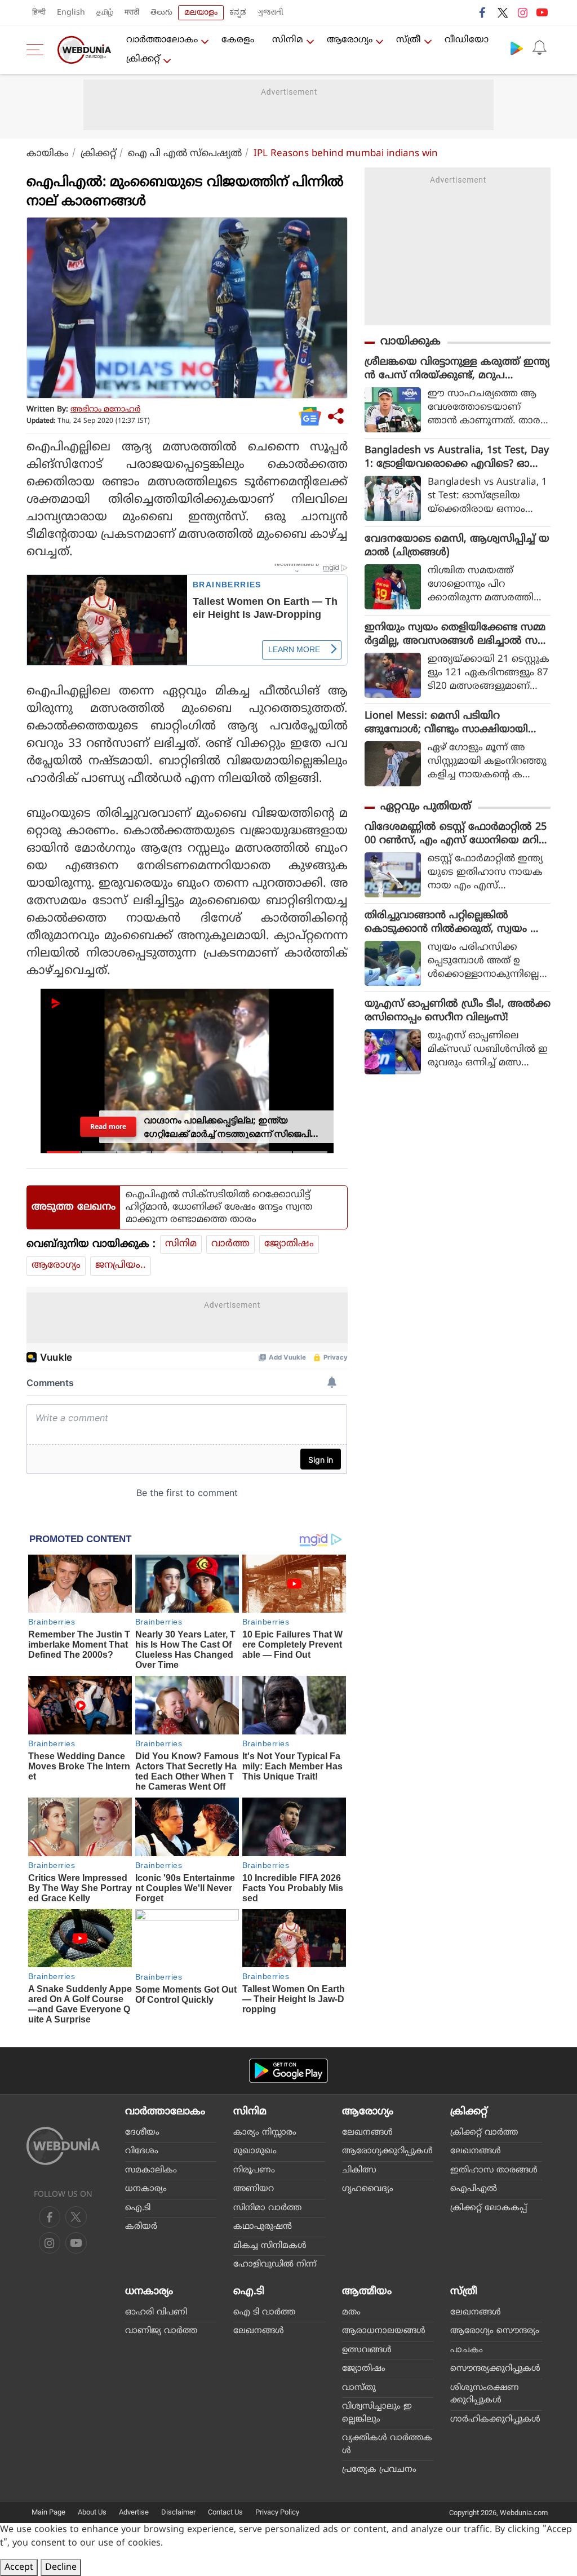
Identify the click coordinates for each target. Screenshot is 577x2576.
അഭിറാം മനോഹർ (105, 410)
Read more (108, 1126)
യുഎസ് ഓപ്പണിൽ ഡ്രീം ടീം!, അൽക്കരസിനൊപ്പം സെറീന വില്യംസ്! (458, 1011)
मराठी (132, 13)
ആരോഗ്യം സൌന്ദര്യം (495, 2331)
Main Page (48, 2512)
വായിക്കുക (410, 342)
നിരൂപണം (254, 2170)
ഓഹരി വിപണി (156, 2312)
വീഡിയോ (467, 40)
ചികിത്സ (359, 2170)
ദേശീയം (142, 2133)
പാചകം (467, 2350)
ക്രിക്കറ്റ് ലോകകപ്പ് (489, 2208)
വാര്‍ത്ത (230, 1244)
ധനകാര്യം (146, 2189)
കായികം (48, 154)
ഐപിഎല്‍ (474, 2189)
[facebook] (483, 12)
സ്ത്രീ (409, 40)
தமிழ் (105, 13)
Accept (19, 2568)
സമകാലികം (151, 2170)
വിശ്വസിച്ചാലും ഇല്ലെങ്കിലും (377, 2413)
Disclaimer (178, 2512)
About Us (92, 2512)
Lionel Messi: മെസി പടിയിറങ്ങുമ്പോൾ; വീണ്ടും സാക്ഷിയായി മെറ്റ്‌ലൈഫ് (446, 723)
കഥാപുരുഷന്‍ (263, 2227)
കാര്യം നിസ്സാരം (265, 2133)
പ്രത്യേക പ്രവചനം (379, 2470)
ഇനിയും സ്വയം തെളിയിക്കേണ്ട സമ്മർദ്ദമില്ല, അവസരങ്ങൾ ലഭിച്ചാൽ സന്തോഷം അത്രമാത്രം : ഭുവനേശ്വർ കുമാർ (455, 635)
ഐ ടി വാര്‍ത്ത (264, 2312)
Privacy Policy (277, 2512)
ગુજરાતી (270, 13)
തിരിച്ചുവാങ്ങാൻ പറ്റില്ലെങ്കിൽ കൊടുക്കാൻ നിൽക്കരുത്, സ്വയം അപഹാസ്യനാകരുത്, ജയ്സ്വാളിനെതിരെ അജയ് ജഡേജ (457, 923)
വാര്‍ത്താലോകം (162, 40)
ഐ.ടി (138, 2208)
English (71, 13)
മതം (351, 2312)
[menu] (38, 50)
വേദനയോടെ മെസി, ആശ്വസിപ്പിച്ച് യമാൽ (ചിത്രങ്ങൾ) (457, 546)
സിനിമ (288, 40)
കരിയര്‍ (141, 2227)
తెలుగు (161, 13)
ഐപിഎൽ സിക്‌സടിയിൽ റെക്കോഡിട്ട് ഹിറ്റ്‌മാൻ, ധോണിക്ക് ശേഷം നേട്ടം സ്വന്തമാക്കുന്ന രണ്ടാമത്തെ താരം (219, 1207)
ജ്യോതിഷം (289, 1244)
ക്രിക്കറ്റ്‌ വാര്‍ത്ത (484, 2133)
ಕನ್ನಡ (238, 13)
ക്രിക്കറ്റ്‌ (143, 59)
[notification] (539, 48)
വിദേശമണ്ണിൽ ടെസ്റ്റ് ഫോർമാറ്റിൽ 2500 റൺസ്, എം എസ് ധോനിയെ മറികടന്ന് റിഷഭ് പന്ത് (457, 834)
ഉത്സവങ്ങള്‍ (367, 2350)
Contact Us (225, 2512)
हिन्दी (39, 13)
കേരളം (238, 40)
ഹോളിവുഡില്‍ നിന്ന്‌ (275, 2265)
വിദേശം (142, 2151)
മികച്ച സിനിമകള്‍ (270, 2246)
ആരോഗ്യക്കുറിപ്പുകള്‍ (387, 2151)
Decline (61, 2568)
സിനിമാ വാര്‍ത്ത (267, 2208)
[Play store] (517, 48)
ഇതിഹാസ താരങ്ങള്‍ (494, 2170)
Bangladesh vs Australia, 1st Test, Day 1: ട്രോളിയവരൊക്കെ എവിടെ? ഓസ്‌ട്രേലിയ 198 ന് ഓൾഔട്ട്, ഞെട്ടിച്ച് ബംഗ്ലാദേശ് (457, 458)
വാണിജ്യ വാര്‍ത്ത (161, 2331)
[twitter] (503, 12)
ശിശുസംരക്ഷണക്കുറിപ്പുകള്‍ (485, 2394)
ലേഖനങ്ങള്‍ (367, 2133)
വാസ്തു (359, 2388)
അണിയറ (254, 2189)
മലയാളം (201, 13)
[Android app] (288, 2071)
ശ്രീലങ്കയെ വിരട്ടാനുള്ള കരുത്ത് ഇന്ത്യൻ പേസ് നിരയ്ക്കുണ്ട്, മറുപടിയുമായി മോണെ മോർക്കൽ (457, 369)
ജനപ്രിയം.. (121, 1265)
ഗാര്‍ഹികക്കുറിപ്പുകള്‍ (495, 2420)
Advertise (134, 2512)
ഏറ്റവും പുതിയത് (426, 807)
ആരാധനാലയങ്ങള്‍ (384, 2331)
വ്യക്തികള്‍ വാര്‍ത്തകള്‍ (387, 2445)
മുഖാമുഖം (255, 2151)
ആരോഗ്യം (350, 40)
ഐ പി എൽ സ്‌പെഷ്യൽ (185, 154)
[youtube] (542, 12)
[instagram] (522, 12)
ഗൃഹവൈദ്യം (368, 2189)
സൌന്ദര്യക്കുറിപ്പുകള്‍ (495, 2369)
